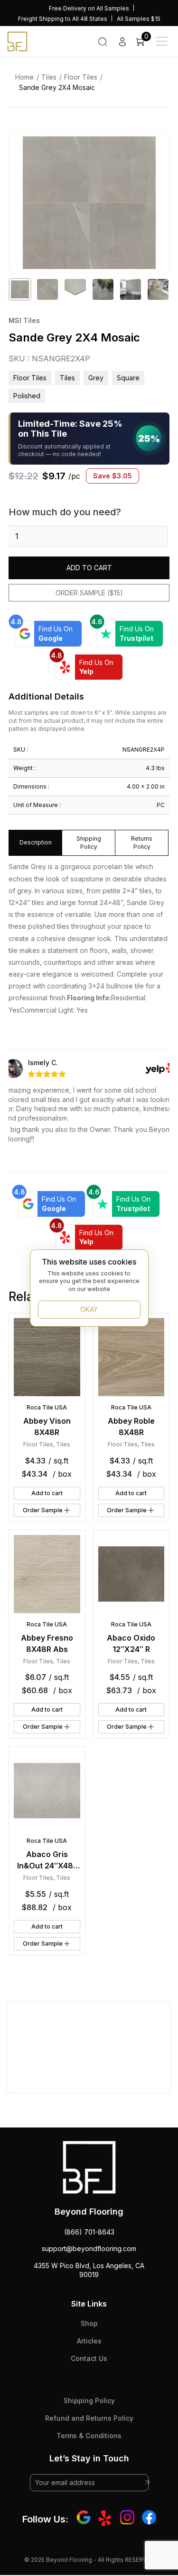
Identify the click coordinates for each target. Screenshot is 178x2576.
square (128, 378)
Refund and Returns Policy (89, 2418)
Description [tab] (36, 842)
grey (96, 378)
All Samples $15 (139, 19)
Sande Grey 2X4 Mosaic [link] (57, 87)
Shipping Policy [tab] (89, 843)
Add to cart (89, 568)
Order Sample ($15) (89, 593)
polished (27, 396)
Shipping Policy (89, 2401)
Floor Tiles (81, 77)
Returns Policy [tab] (142, 843)
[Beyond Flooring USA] (17, 41)
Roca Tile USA (47, 1407)
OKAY (89, 1309)
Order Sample (43, 1510)
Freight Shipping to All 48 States (63, 19)
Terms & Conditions (89, 2436)
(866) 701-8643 (89, 2232)
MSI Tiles (24, 320)
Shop (89, 2323)
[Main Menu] (162, 41)
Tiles (49, 77)
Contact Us (89, 2358)
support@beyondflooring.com (89, 2248)
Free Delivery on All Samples (89, 8)
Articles (89, 2341)
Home (24, 77)
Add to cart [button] (47, 1493)
